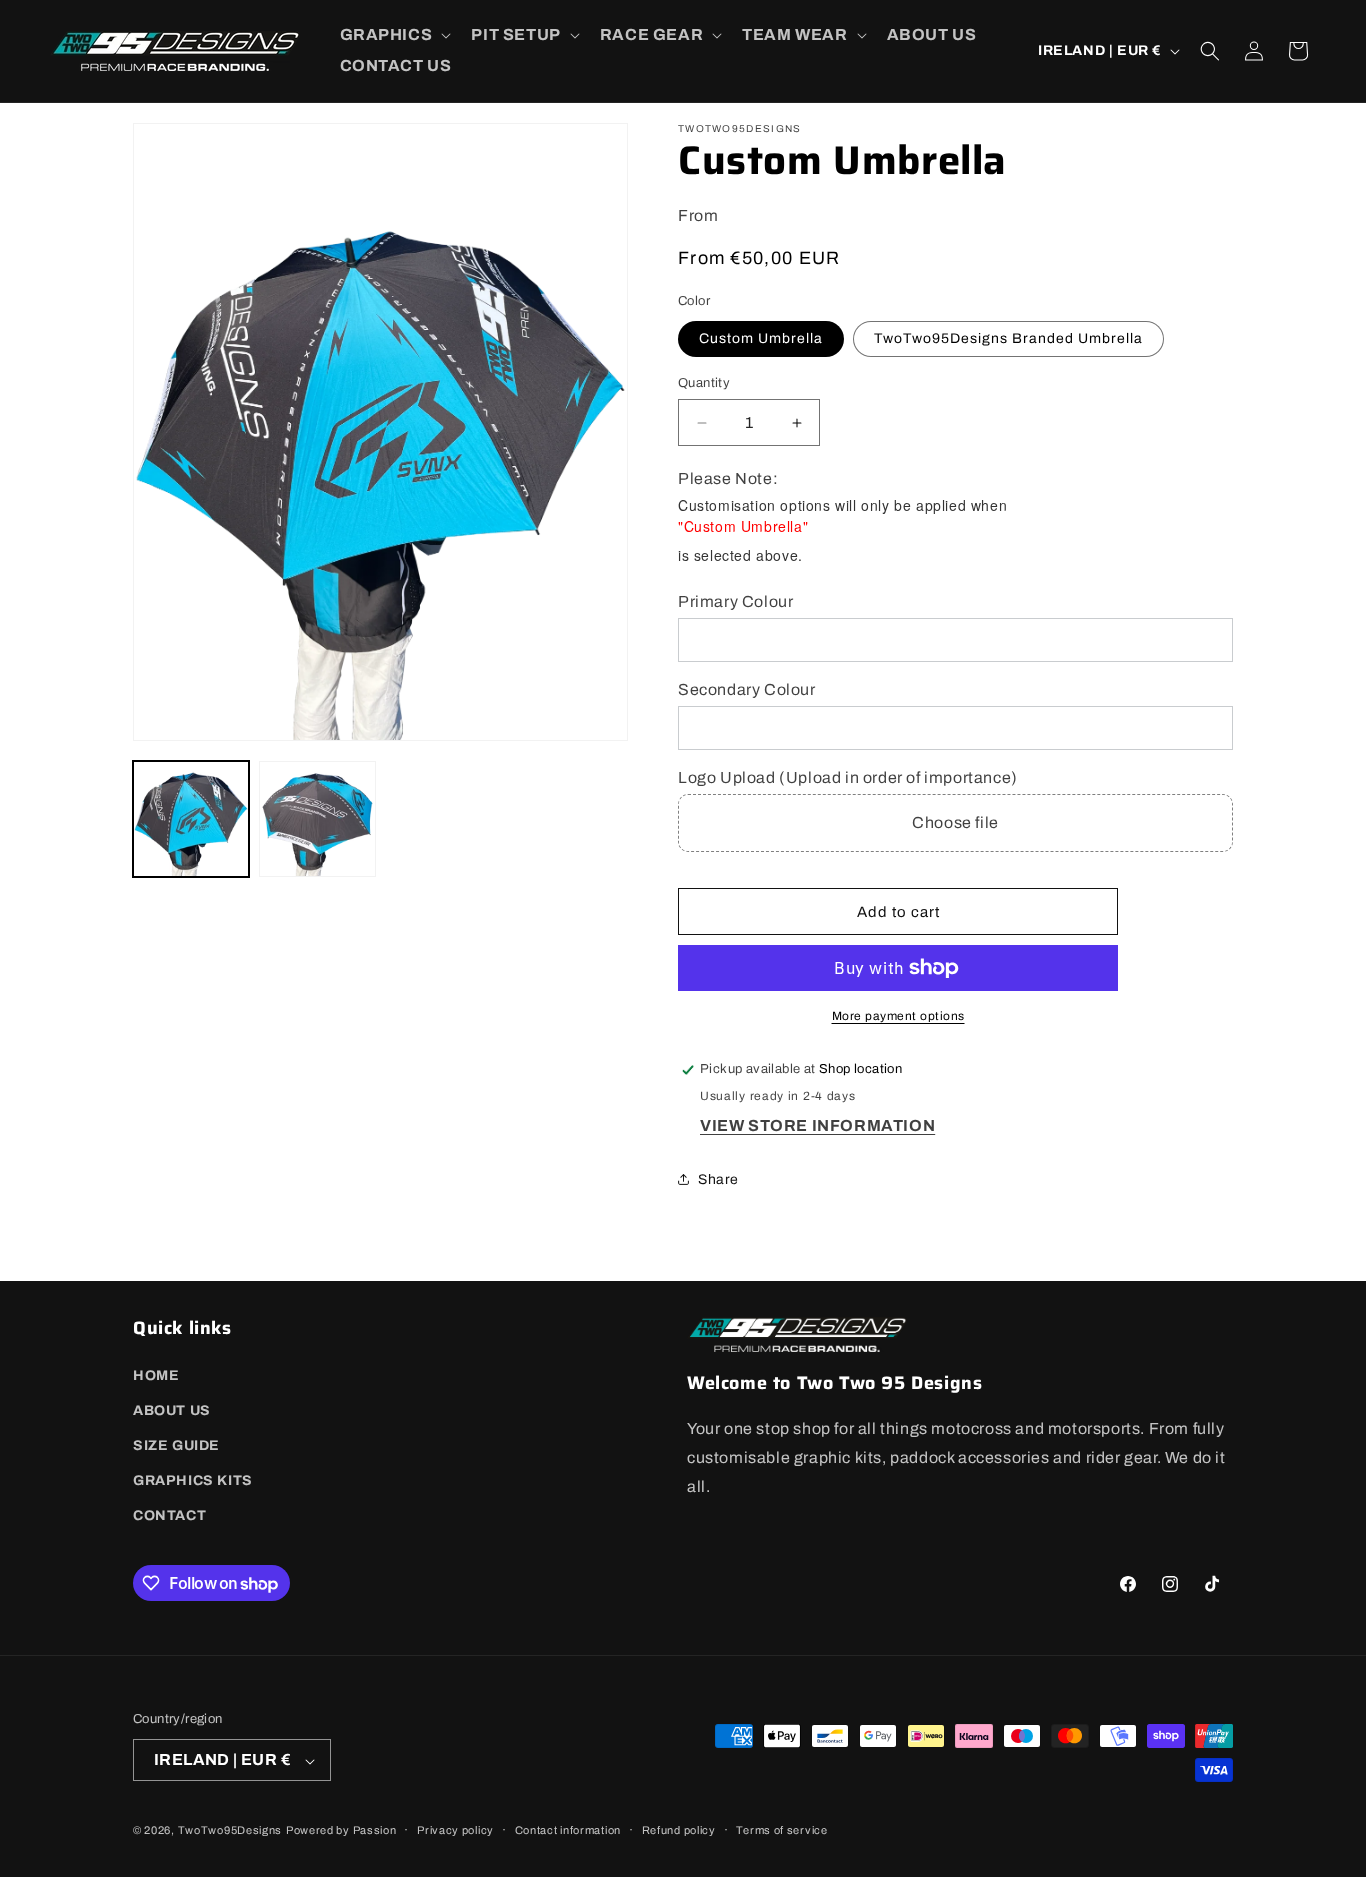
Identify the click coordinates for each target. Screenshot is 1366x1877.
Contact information (568, 1830)
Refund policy (679, 1830)
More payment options (898, 1016)
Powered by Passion (341, 1831)
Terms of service (781, 1830)
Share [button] (718, 1179)
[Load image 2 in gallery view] (317, 819)
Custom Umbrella (761, 338)
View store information (817, 1125)
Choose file (955, 822)
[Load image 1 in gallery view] (191, 819)
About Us (172, 1409)
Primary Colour (735, 602)
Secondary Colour (747, 690)
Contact (169, 1515)
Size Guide (176, 1445)
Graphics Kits (193, 1480)
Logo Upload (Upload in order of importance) (848, 778)
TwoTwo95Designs (230, 1831)
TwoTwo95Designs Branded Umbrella (1008, 338)
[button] (394, 35)
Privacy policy (455, 1830)
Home (156, 1374)
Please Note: (728, 479)
